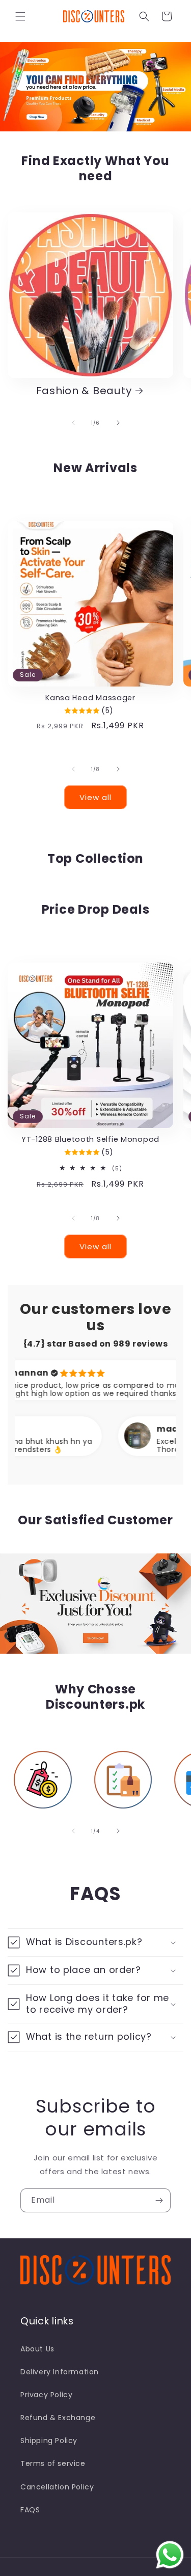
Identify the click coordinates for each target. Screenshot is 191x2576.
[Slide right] (118, 423)
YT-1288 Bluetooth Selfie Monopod (90, 1139)
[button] (20, 16)
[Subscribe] (159, 2200)
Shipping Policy (49, 2441)
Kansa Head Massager (90, 698)
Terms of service (53, 2463)
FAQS (30, 2510)
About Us (37, 2349)
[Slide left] (73, 423)
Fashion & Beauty (84, 391)
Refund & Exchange (58, 2418)
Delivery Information (60, 2372)
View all (95, 797)
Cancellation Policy (57, 2487)
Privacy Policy (46, 2395)
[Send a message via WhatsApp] (170, 2555)
